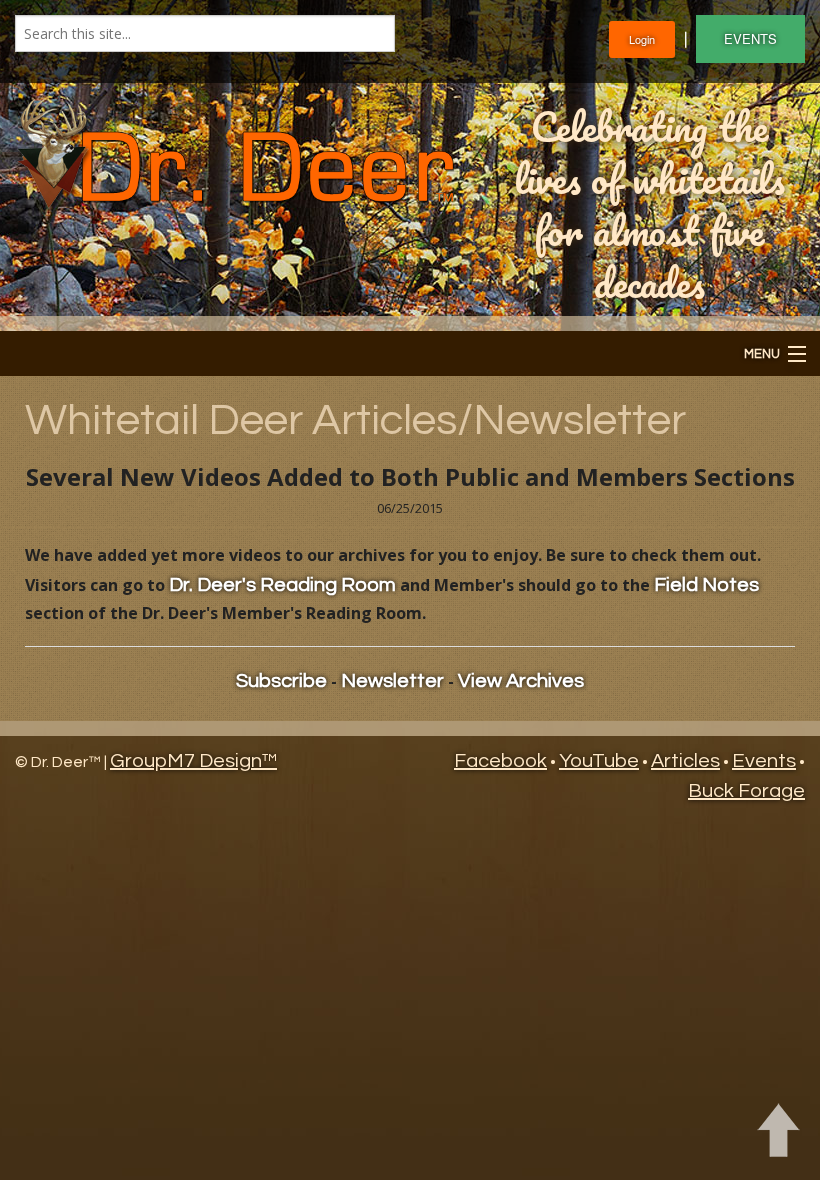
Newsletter (392, 681)
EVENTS (750, 38)
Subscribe (281, 681)
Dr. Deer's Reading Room (282, 585)
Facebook (500, 761)
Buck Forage (746, 791)
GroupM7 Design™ (193, 761)
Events (764, 761)
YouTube (599, 761)
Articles (685, 761)
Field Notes (706, 585)
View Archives (521, 681)
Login (642, 39)
